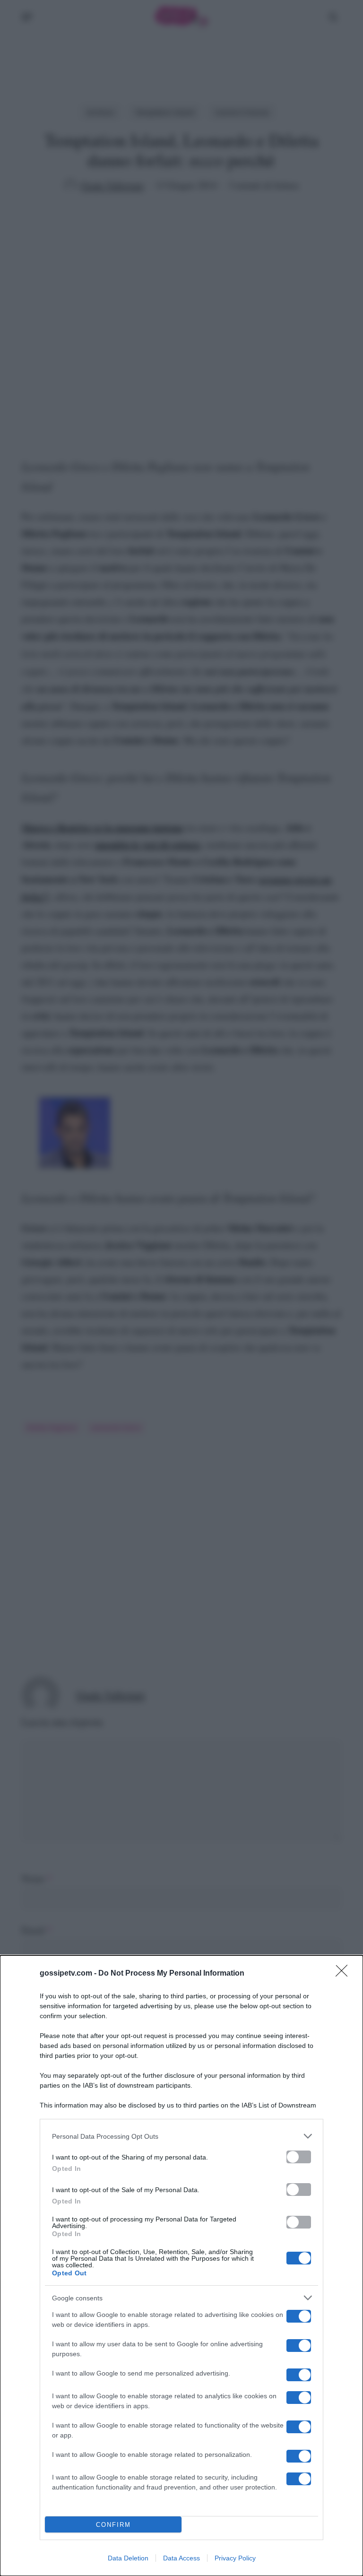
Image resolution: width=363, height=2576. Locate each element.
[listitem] (181, 2136)
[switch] (299, 2157)
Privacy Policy (235, 2558)
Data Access (181, 2558)
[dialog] (181, 2266)
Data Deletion (128, 2558)
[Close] (345, 1974)
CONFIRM (113, 2525)
